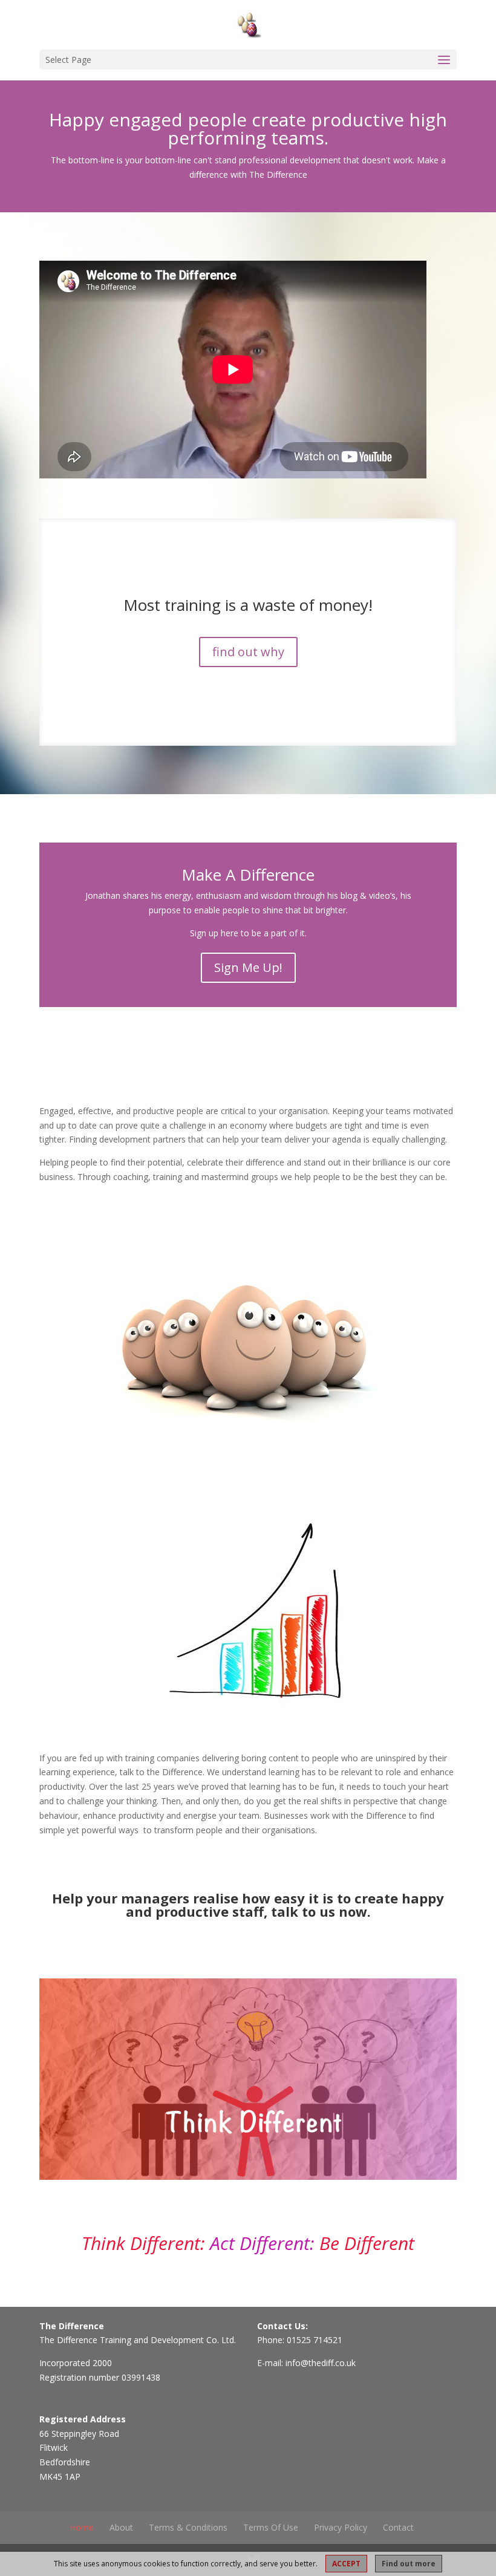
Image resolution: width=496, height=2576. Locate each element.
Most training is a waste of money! (248, 605)
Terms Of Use (271, 2527)
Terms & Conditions (188, 2527)
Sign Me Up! (248, 967)
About (121, 2527)
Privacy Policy (341, 2527)
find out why (248, 652)
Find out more (409, 2564)
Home (82, 2527)
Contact (398, 2527)
